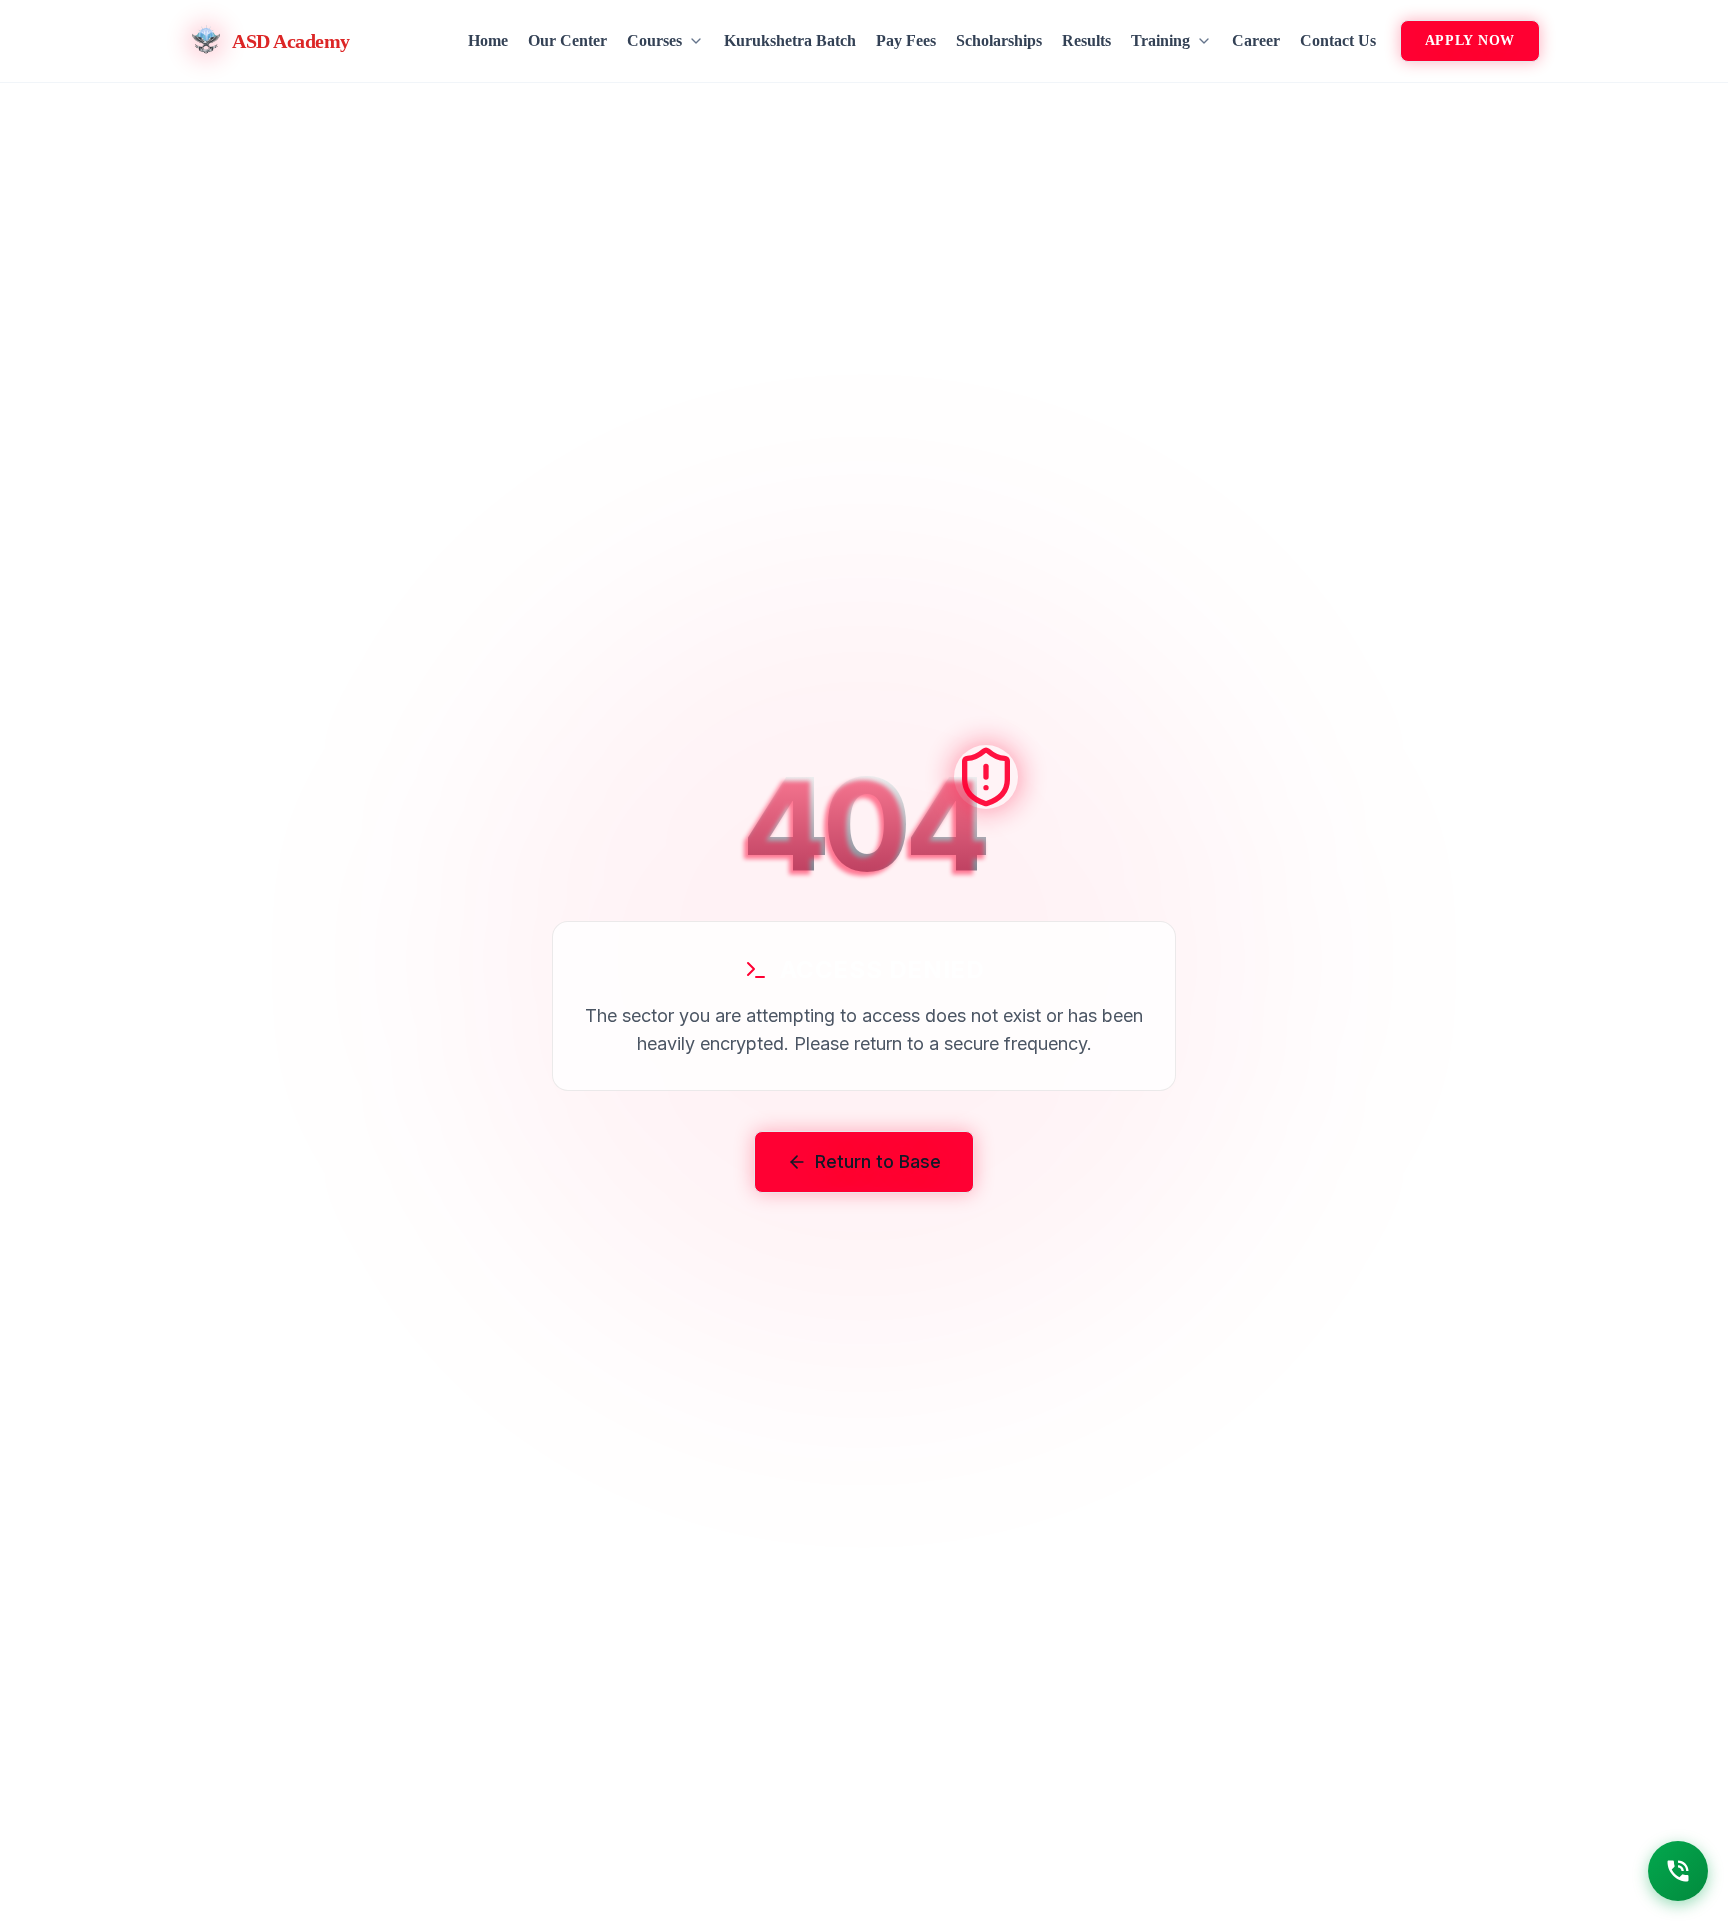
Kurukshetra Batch (790, 40)
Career (1256, 40)
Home (488, 40)
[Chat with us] (1678, 1871)
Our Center (567, 40)
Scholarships (999, 40)
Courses (654, 40)
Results (1086, 40)
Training (1160, 40)
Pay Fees (906, 40)
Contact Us (1338, 40)
